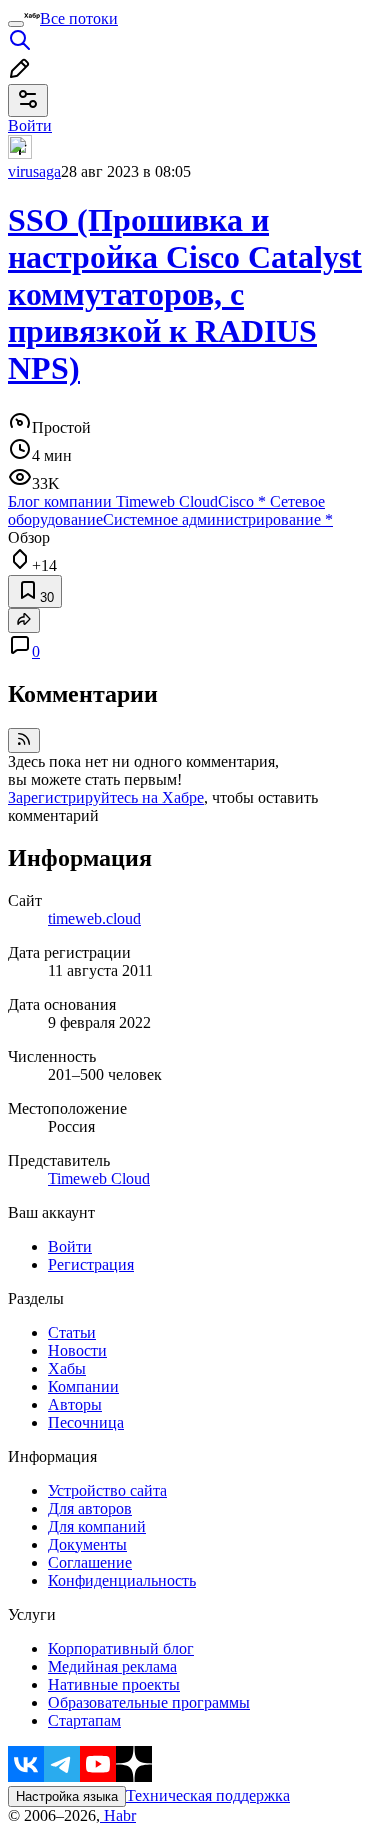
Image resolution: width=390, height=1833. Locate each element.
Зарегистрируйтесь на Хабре (106, 797)
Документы (87, 1544)
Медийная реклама (112, 1666)
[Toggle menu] (16, 24)
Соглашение (90, 1562)
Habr (118, 1815)
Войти (70, 1246)
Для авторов (90, 1508)
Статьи (72, 1332)
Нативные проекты (114, 1684)
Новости (77, 1350)
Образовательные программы (149, 1702)
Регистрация (91, 1264)
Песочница (86, 1422)
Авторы (75, 1404)
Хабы (67, 1368)
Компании (83, 1386)
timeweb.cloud (94, 918)
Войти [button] (30, 125)
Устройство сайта (107, 1490)
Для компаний (97, 1526)
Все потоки (79, 18)
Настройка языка (67, 1796)
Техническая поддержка (208, 1795)
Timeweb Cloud (99, 1178)
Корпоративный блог (121, 1648)
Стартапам (84, 1720)
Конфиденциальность (122, 1580)
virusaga (34, 171)
